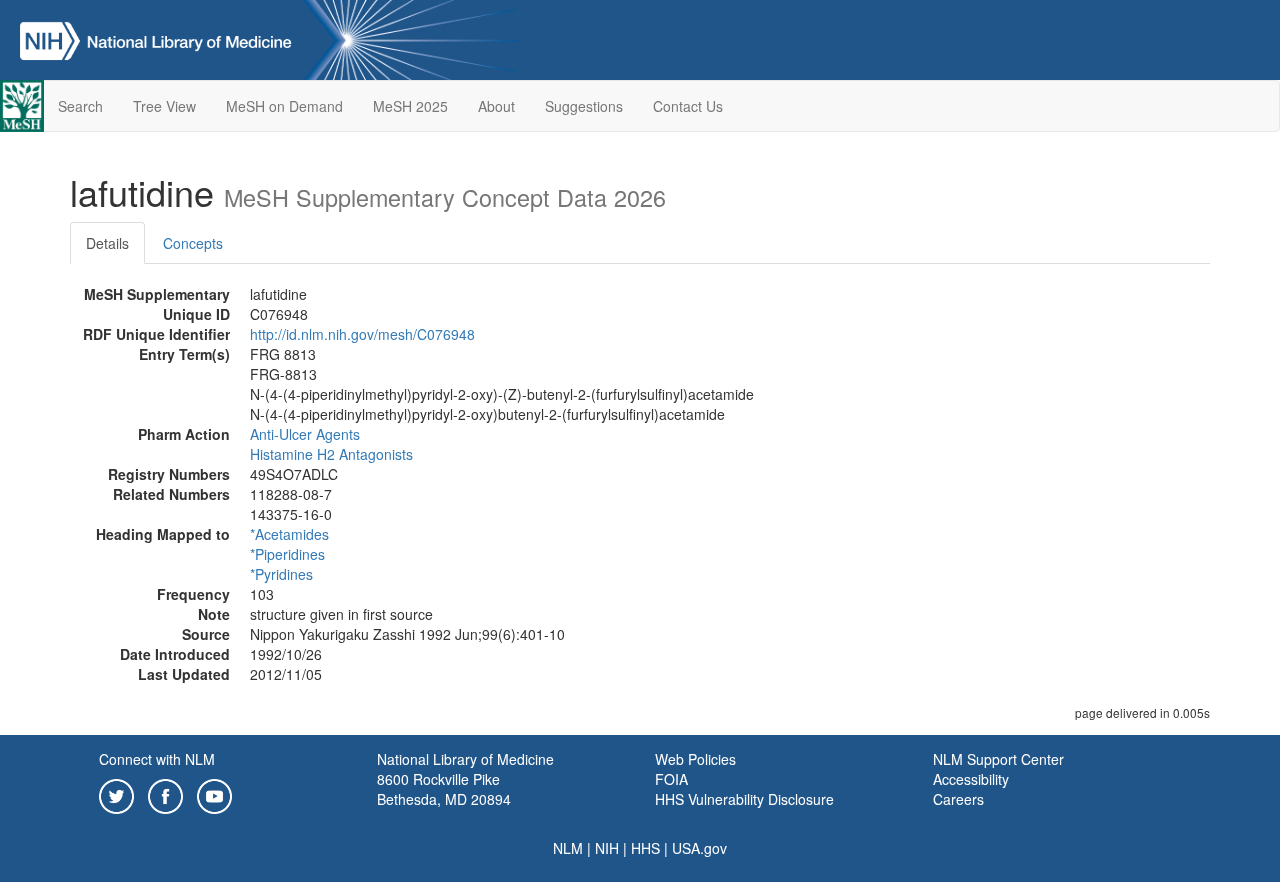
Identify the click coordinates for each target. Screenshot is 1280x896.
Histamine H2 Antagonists (331, 454)
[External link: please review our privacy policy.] (116, 794)
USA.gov (699, 848)
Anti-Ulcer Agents (305, 434)
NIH (607, 848)
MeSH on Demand (284, 106)
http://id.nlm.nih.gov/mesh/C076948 (362, 334)
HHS (645, 848)
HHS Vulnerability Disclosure (744, 799)
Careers (958, 799)
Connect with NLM (157, 759)
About (496, 106)
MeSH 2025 (410, 106)
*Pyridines (281, 574)
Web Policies (695, 759)
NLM (568, 848)
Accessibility (971, 779)
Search (80, 106)
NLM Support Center (998, 759)
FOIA (671, 779)
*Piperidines (287, 554)
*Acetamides (289, 534)
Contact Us (688, 106)
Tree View (164, 106)
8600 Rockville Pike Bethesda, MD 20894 (444, 789)
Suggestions (584, 106)
